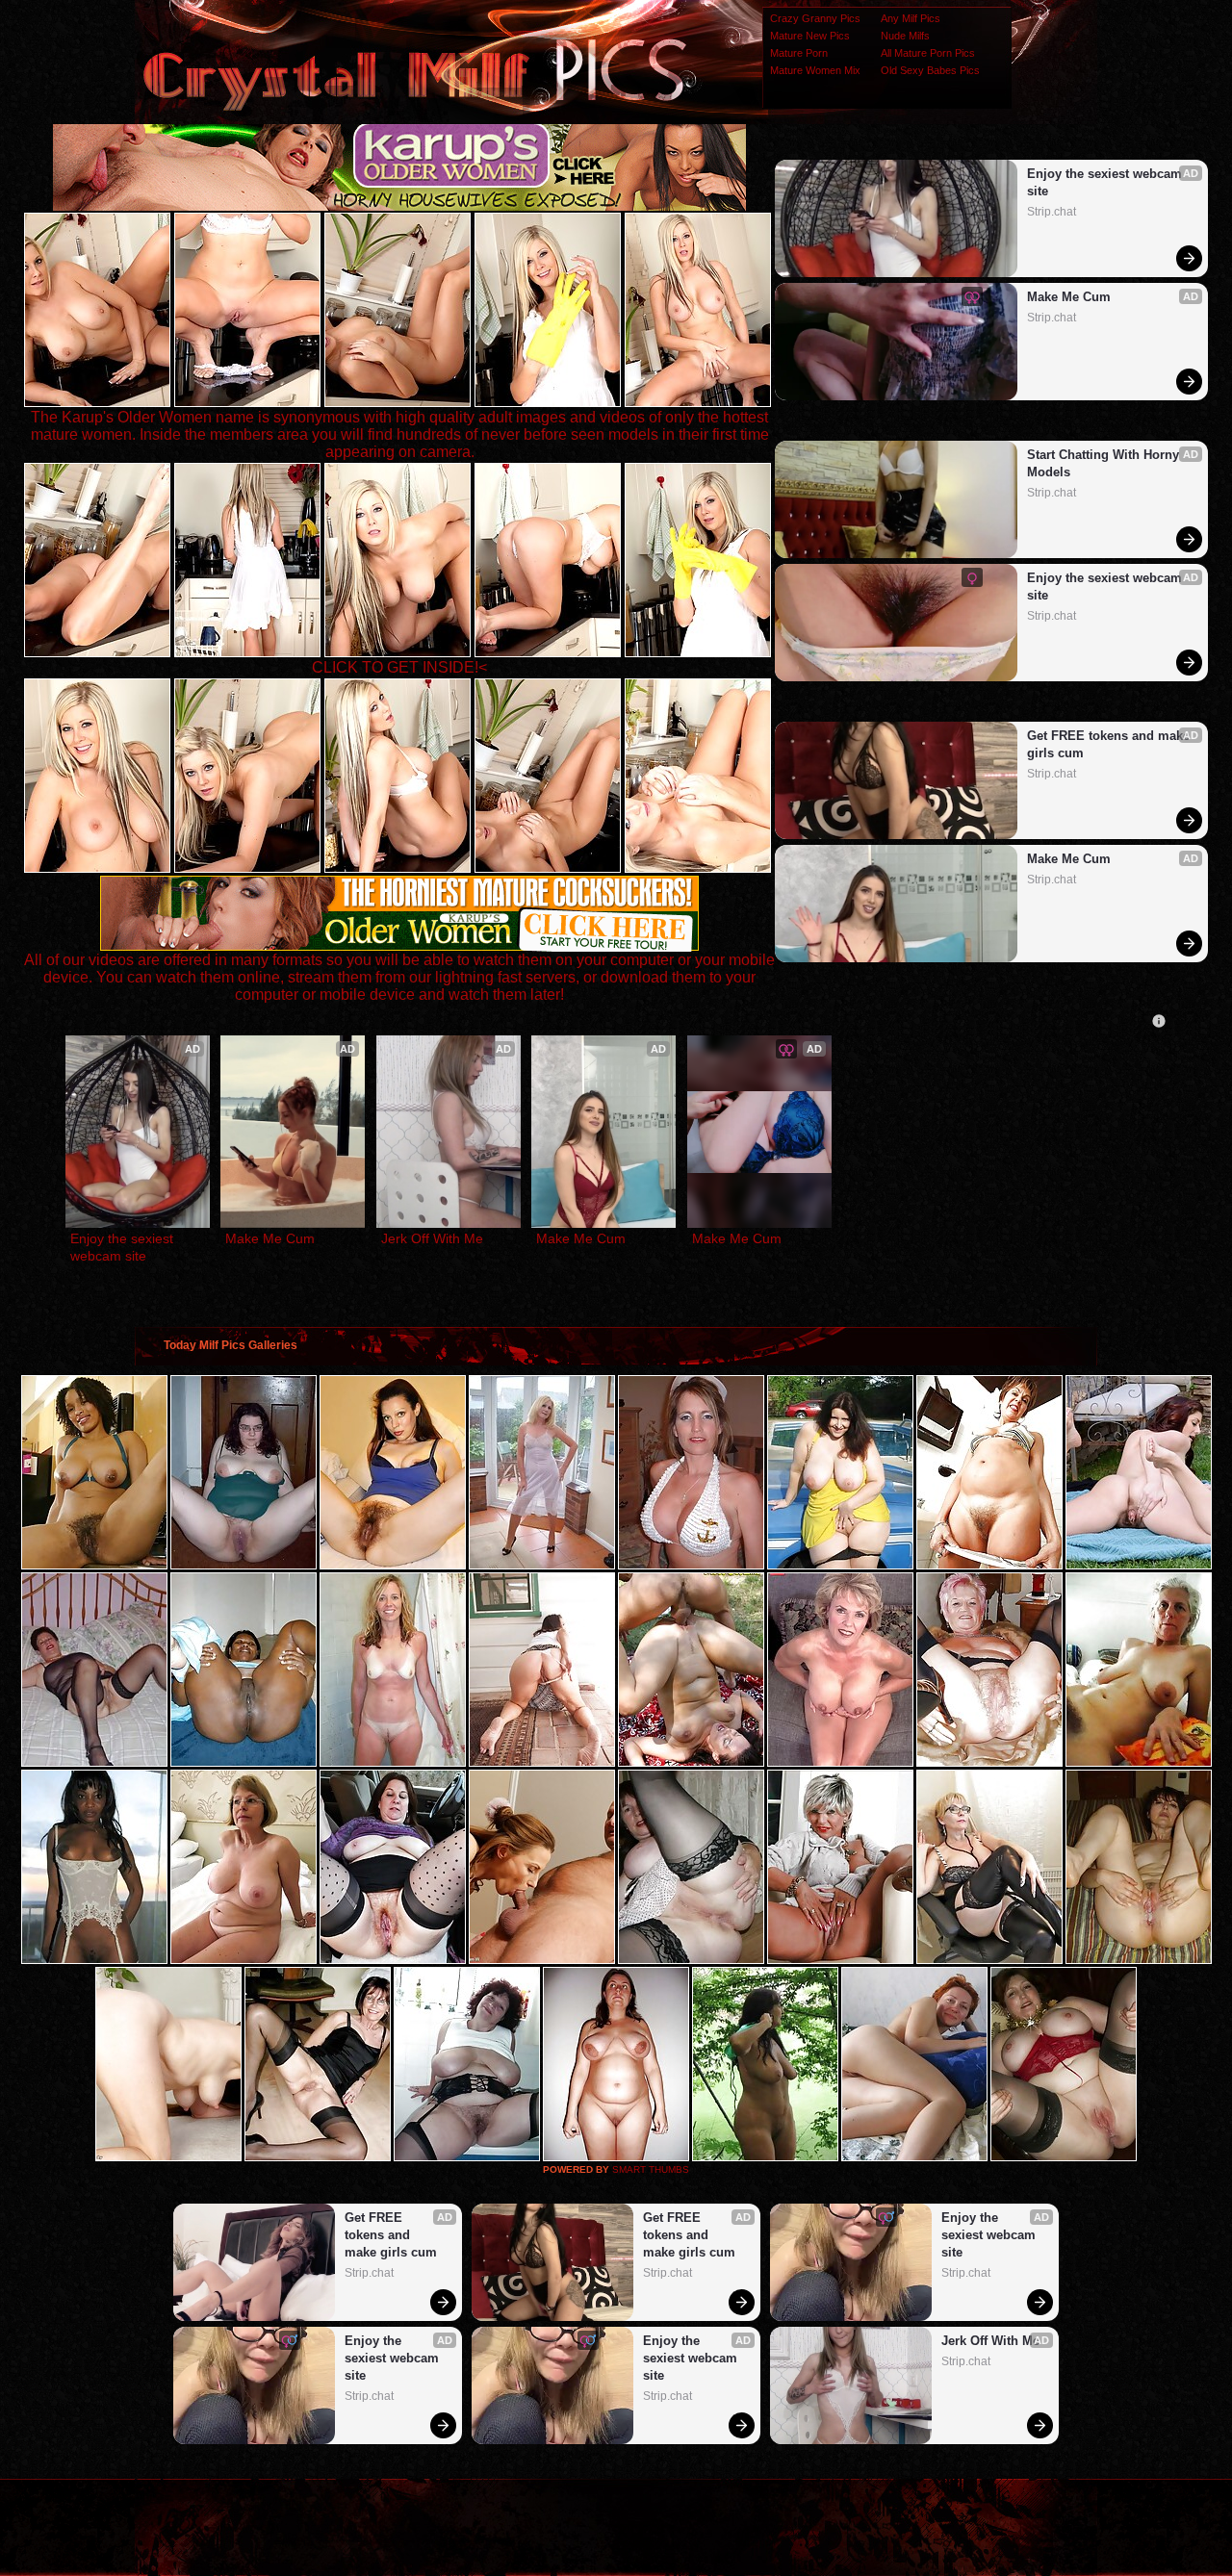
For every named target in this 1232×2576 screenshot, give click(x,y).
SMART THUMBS (651, 2169)
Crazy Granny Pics (815, 18)
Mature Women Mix (815, 70)
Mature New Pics (810, 36)
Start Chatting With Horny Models (1105, 463)
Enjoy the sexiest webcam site (1106, 182)
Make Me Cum (1069, 297)
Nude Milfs (905, 36)
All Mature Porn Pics (928, 53)
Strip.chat (1052, 212)
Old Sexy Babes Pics (930, 70)
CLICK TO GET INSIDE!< (399, 667)
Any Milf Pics (911, 18)
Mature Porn (799, 53)
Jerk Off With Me (432, 1238)
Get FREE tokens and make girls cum (1109, 744)
